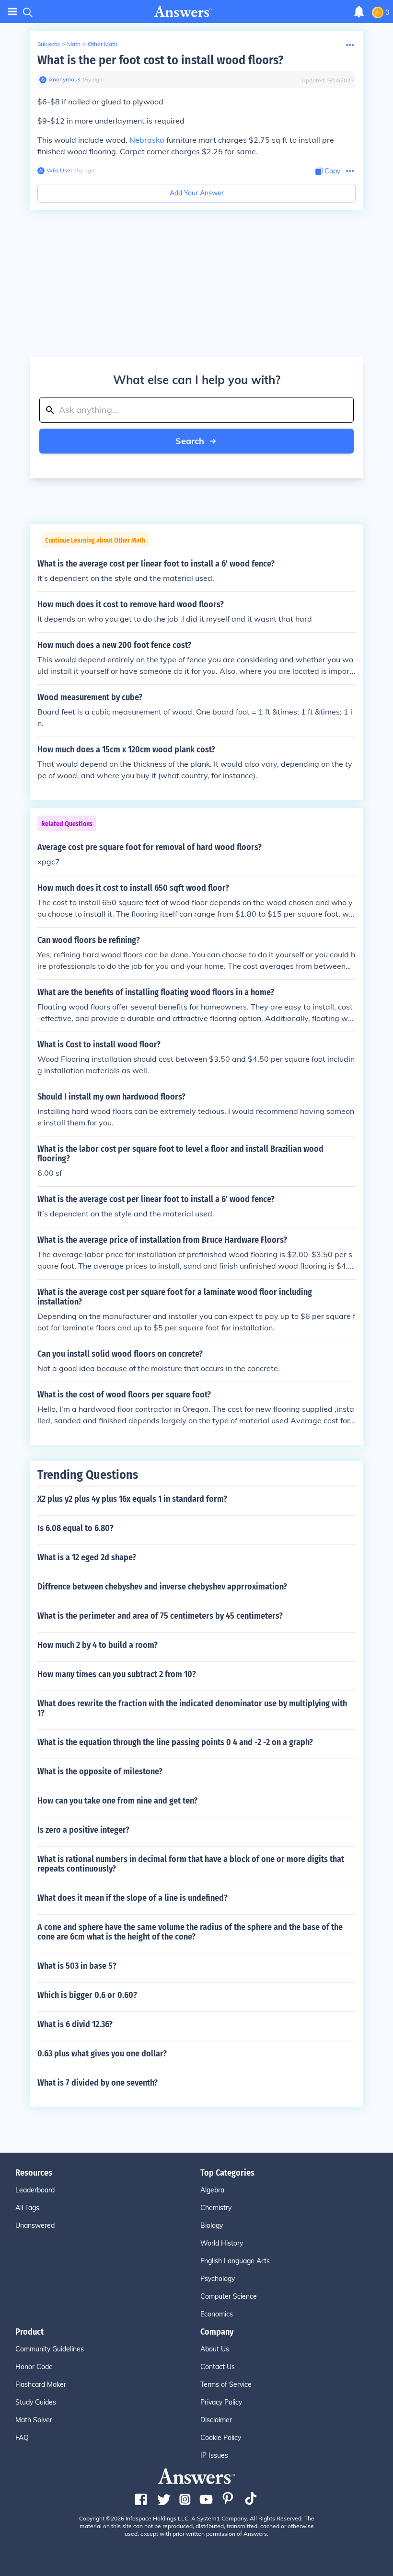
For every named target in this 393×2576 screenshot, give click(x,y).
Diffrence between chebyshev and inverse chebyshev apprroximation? (162, 1587)
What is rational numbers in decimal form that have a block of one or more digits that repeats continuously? (191, 1864)
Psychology (218, 2279)
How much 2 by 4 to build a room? (98, 1645)
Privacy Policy (221, 2402)
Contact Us (218, 2367)
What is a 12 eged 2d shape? (87, 1557)
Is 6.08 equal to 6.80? (75, 1528)
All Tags (27, 2208)
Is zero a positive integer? (83, 1830)
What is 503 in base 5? (77, 1966)
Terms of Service (226, 2384)
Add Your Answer (197, 193)
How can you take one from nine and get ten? (117, 1801)
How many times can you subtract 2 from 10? (117, 1674)
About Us (215, 2349)
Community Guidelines (50, 2349)
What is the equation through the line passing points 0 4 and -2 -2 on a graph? (175, 1742)
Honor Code (34, 2367)
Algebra (212, 2190)
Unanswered (35, 2225)
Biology (212, 2225)
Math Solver (34, 2420)
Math (74, 44)
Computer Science (229, 2296)
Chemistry (216, 2208)
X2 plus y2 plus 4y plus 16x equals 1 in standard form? (132, 1499)
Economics (217, 2314)
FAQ (22, 2438)
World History (222, 2243)
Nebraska (147, 140)
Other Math (103, 44)
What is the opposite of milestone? (100, 1771)
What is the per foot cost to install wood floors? (160, 60)
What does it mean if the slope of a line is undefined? (133, 1898)
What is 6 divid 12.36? (75, 2024)
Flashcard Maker (41, 2384)
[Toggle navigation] (12, 12)
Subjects (49, 44)
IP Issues (214, 2455)
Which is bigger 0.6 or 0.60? (87, 1995)
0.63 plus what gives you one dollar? (102, 2054)
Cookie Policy (221, 2438)
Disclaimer (216, 2420)
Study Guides (36, 2402)
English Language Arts (235, 2261)
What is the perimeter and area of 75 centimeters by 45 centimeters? (160, 1616)
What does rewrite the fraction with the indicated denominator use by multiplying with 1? (192, 1708)
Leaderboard (35, 2190)
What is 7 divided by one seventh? (98, 2083)
